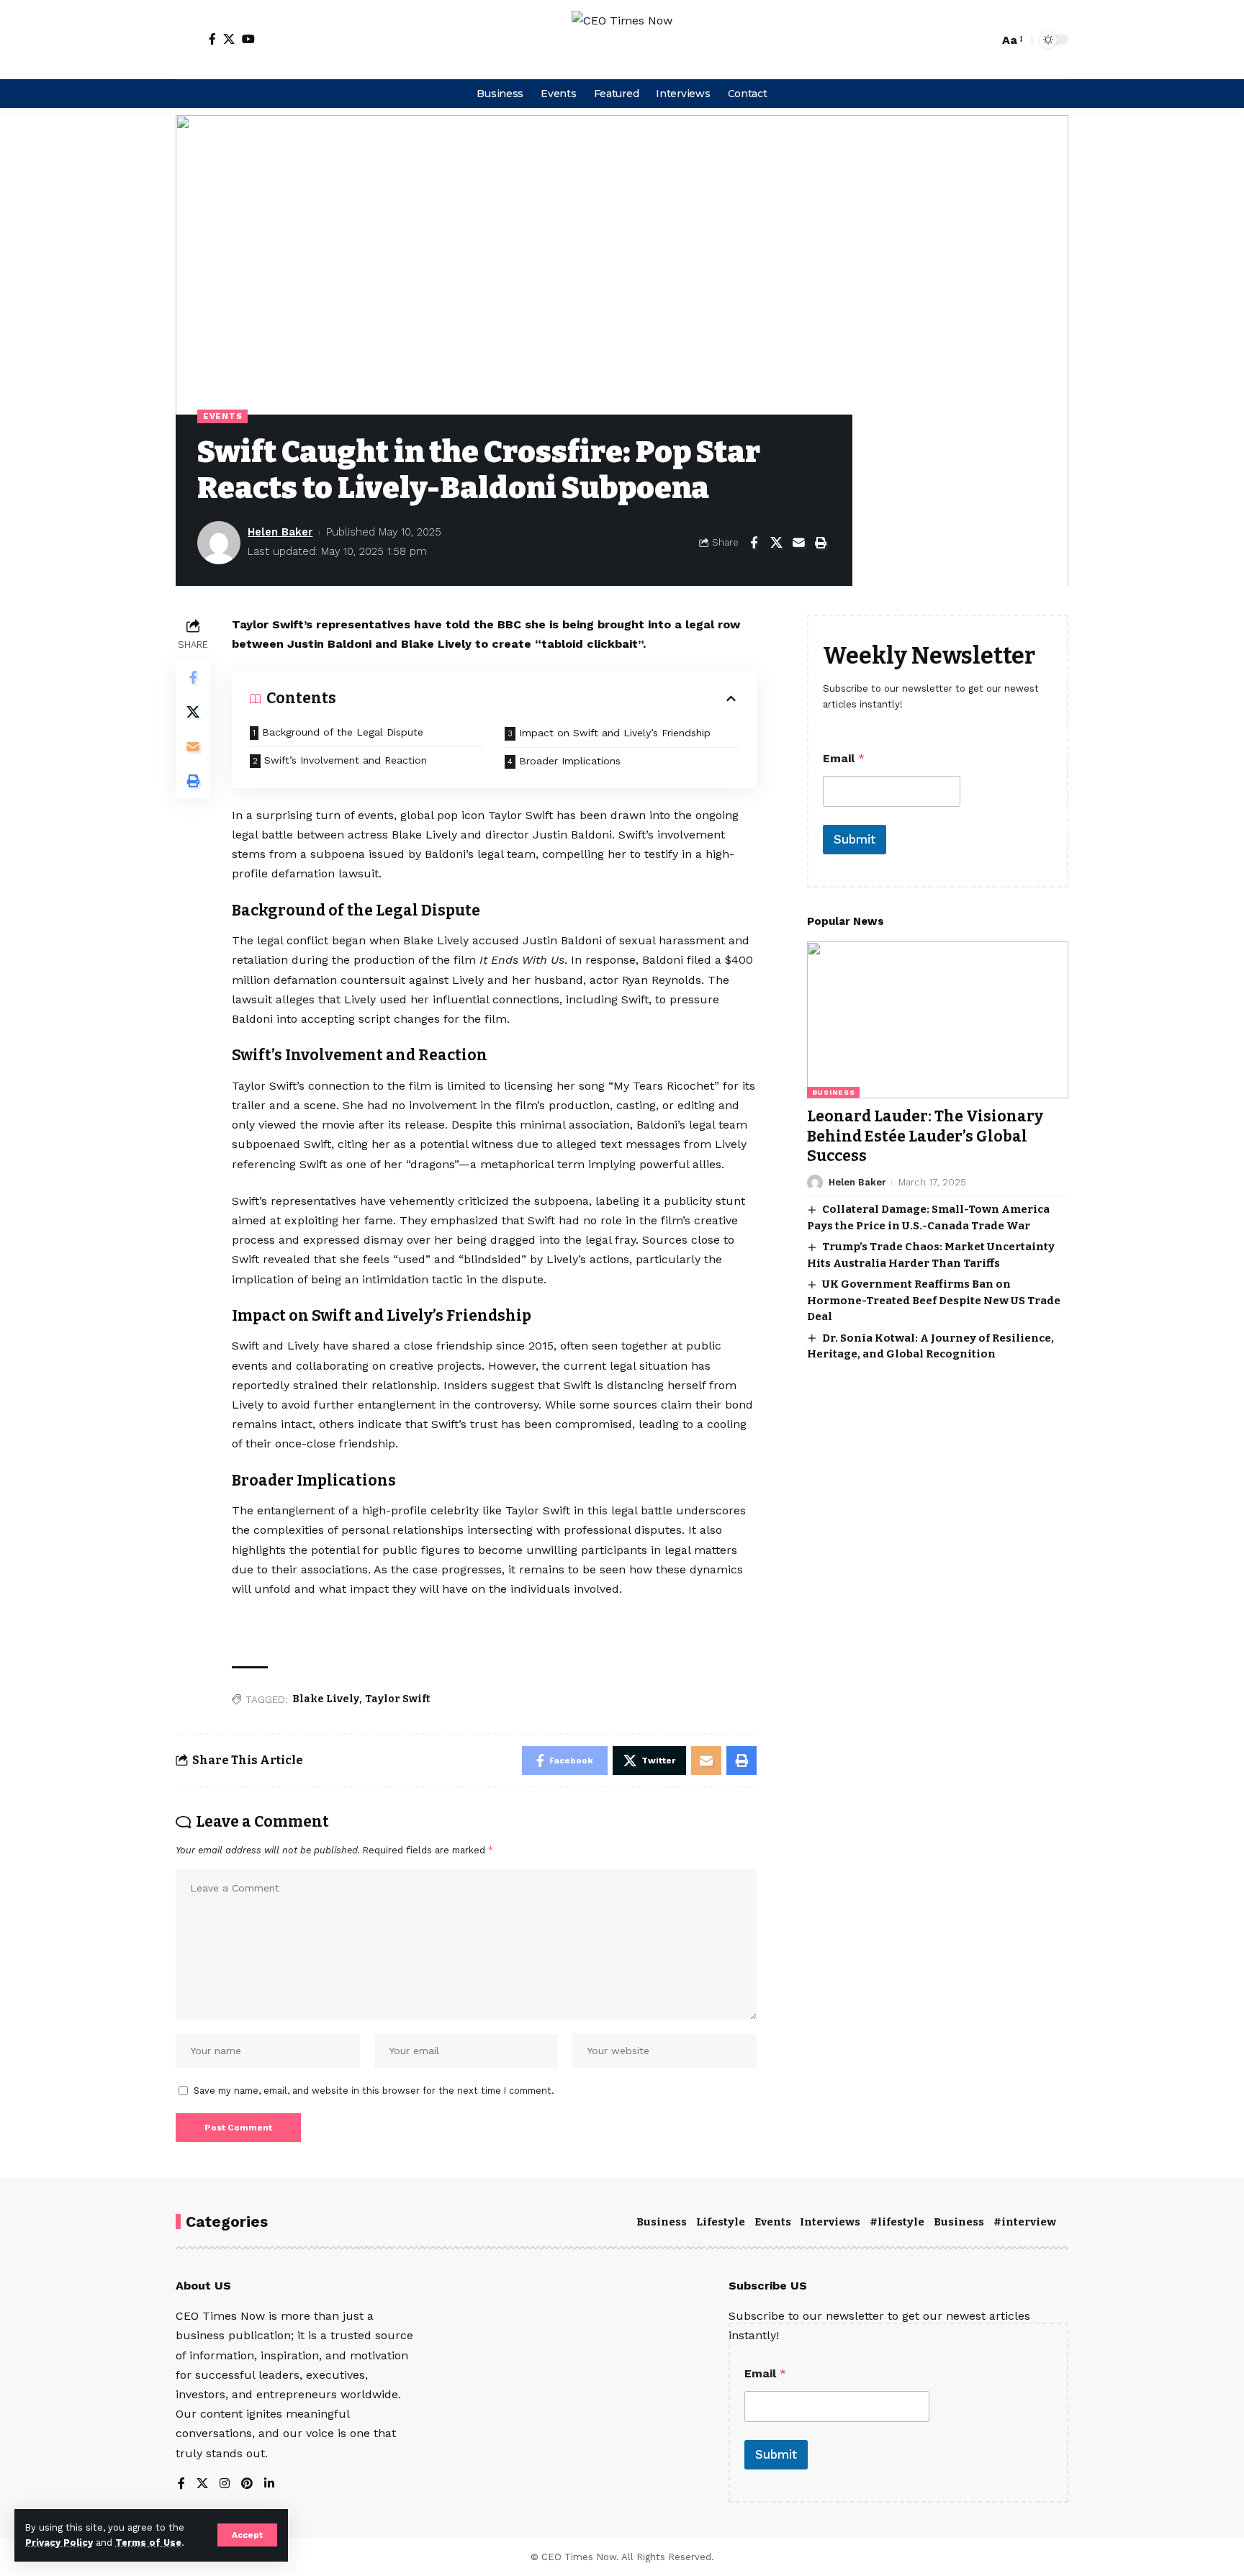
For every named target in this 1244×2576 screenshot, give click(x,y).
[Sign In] (189, 40)
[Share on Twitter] (776, 543)
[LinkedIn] (269, 2484)
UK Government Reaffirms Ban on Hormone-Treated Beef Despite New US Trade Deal (934, 1300)
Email (844, 758)
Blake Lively (326, 1699)
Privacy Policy (59, 2543)
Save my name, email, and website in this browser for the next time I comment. (374, 2091)
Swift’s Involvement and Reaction (346, 760)
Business (834, 1092)
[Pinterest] (247, 2484)
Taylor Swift (397, 1699)
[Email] (798, 543)
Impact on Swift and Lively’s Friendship (615, 733)
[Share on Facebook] (754, 543)
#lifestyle (897, 2222)
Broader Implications (570, 761)
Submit (855, 839)
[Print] (821, 543)
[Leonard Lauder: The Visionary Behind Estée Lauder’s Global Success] (938, 1020)
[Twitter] (229, 39)
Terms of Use (148, 2543)
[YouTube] (248, 39)
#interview (1025, 2222)
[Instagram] (225, 2484)
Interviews (830, 2222)
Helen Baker (280, 532)
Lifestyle (721, 2222)
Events (222, 416)
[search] (984, 40)
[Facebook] (212, 39)
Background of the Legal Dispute (343, 732)
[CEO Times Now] (622, 40)
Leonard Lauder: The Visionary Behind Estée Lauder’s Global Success (925, 1136)
